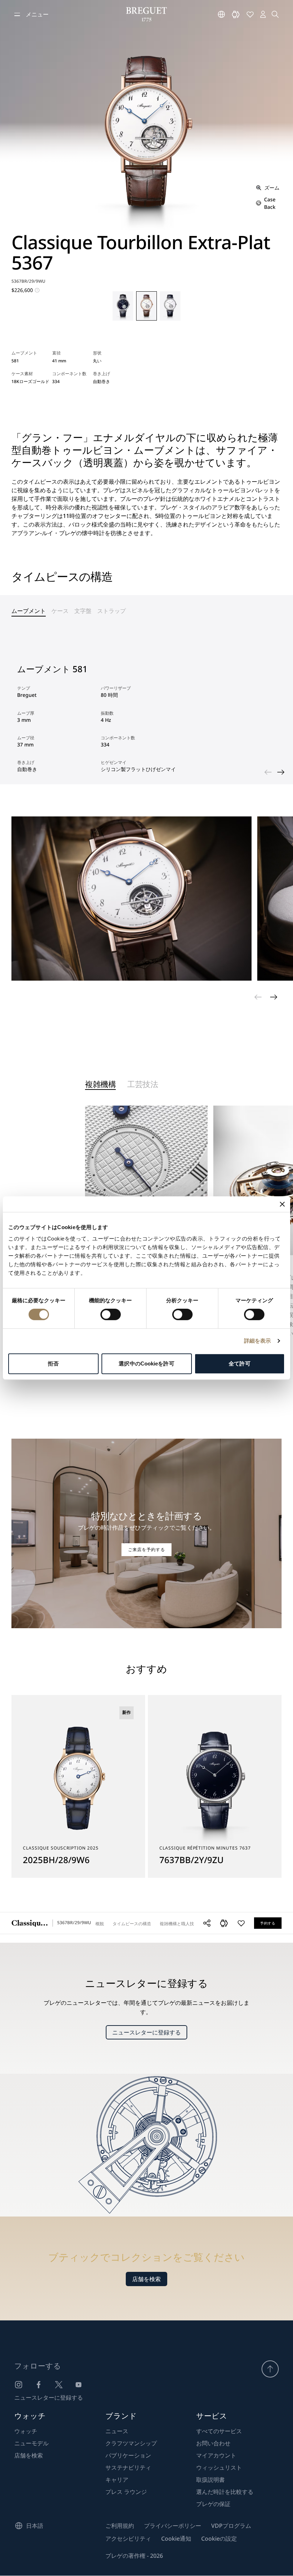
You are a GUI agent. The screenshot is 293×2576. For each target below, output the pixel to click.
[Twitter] (59, 2385)
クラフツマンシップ (131, 2443)
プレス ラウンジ (126, 2492)
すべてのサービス (219, 2431)
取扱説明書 (210, 2480)
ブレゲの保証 (213, 2504)
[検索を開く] (275, 14)
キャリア (117, 2480)
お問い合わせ (213, 2443)
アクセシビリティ (128, 2539)
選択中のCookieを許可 (146, 1364)
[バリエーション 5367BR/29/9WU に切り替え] (146, 306)
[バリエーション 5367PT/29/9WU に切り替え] (170, 306)
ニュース (117, 2431)
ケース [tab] (60, 611)
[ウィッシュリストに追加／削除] (241, 1923)
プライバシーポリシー (173, 2526)
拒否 (53, 1364)
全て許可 (239, 1364)
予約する (268, 1923)
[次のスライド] (281, 772)
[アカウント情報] (263, 14)
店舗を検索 (146, 2279)
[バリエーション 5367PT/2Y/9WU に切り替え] (123, 306)
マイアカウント (216, 2455)
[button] (224, 1923)
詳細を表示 (258, 1341)
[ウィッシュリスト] (250, 14)
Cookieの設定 (219, 2539)
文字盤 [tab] (83, 611)
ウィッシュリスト (219, 2467)
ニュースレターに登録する (146, 2032)
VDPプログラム (231, 2526)
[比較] (236, 14)
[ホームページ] (146, 14)
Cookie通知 (176, 2539)
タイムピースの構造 (132, 1924)
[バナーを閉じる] (282, 1204)
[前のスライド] (268, 772)
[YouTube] (79, 2385)
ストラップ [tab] (111, 611)
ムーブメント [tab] (29, 611)
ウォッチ (26, 2431)
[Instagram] (19, 2385)
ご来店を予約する (146, 1549)
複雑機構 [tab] (100, 1085)
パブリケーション (128, 2455)
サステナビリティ (128, 2467)
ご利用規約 (120, 2526)
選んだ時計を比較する (225, 2492)
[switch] (111, 1314)
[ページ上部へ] (270, 2369)
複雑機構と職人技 (177, 1924)
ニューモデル (31, 2443)
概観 (100, 1924)
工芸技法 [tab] (143, 1085)
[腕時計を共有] (207, 1923)
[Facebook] (39, 2385)
